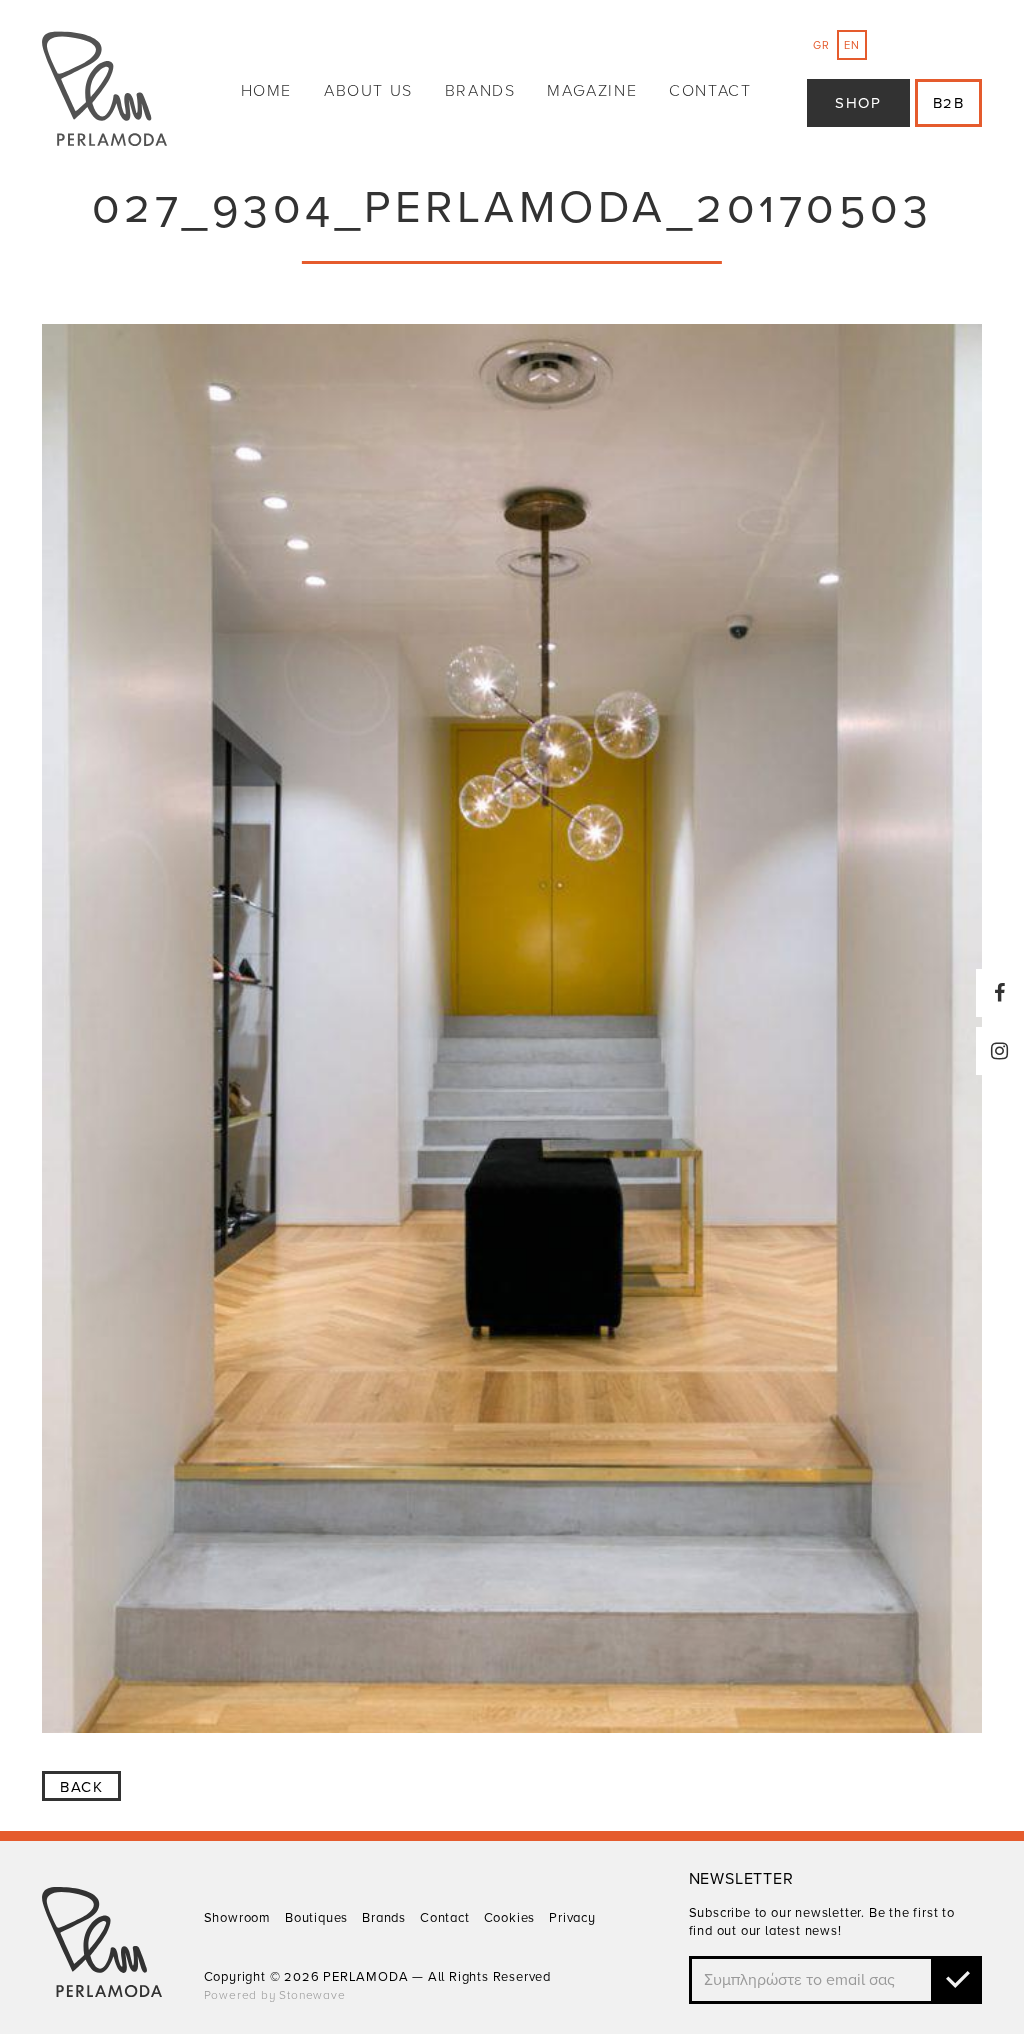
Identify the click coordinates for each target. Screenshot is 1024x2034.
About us (368, 91)
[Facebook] (1000, 993)
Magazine (592, 91)
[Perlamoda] (104, 91)
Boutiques (316, 1918)
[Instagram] (1000, 1051)
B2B (949, 103)
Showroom (237, 1918)
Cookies (510, 1918)
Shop (858, 103)
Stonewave (312, 1995)
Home (266, 91)
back (81, 1787)
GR (821, 45)
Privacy (572, 1918)
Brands (480, 91)
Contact (710, 91)
